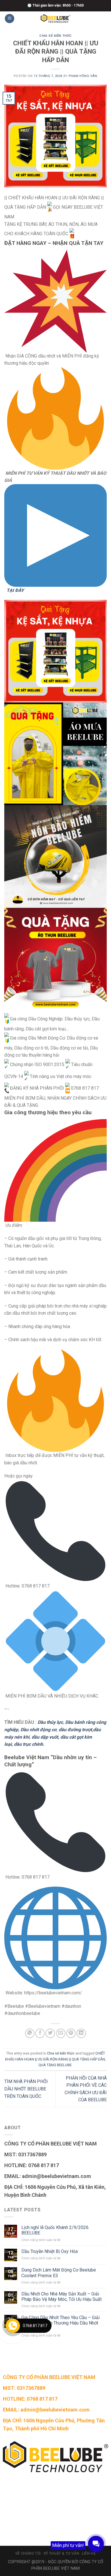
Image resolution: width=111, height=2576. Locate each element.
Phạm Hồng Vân (83, 76)
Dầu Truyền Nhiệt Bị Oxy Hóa (50, 2251)
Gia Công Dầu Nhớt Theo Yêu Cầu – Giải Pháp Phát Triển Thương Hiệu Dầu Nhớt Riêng (60, 2323)
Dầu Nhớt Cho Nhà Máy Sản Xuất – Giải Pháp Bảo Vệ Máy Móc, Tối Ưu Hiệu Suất (61, 2297)
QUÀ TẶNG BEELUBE (55, 2065)
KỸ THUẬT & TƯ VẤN (61, 2553)
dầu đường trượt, (76, 1730)
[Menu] (10, 19)
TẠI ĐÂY (15, 590)
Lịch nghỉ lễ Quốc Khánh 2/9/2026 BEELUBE (55, 2230)
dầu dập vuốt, (45, 1737)
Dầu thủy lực (50, 1722)
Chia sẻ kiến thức (55, 36)
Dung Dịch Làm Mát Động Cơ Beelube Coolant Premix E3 (59, 2273)
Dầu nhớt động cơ (38, 1730)
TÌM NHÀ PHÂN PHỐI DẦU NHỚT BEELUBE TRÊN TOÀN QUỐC (26, 2089)
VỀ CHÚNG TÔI (28, 2553)
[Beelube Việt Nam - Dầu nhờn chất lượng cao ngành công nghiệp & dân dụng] (55, 19)
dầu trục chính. (29, 1744)
